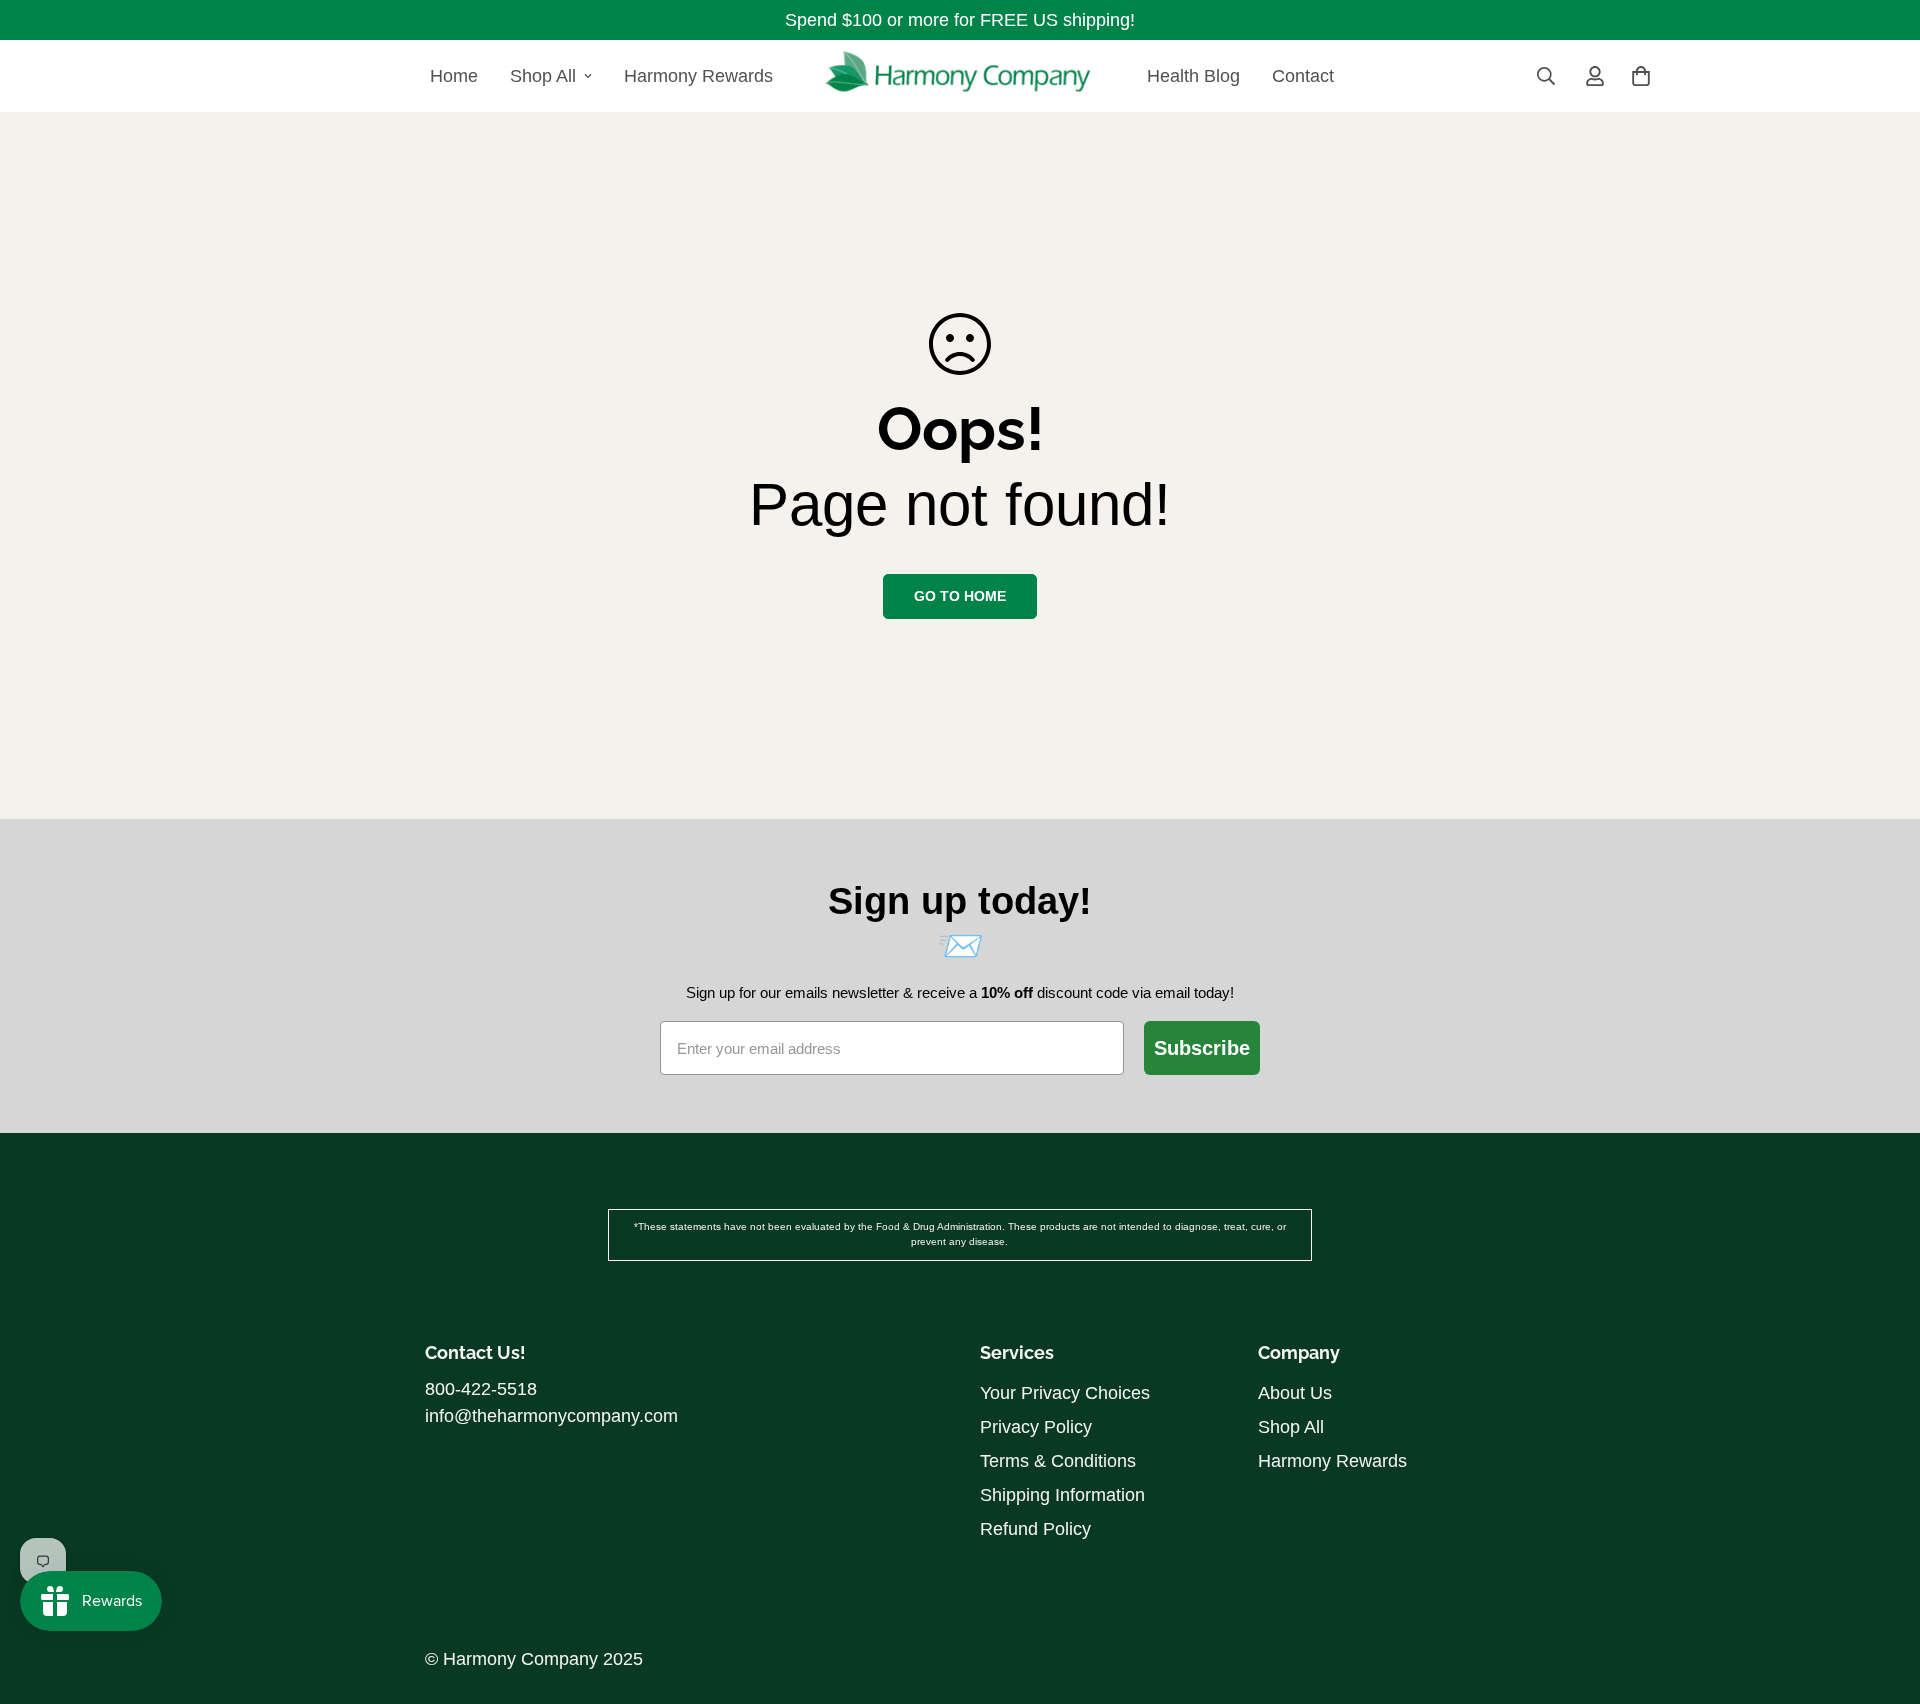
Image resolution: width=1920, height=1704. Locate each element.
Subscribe (1202, 1048)
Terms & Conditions (1058, 1461)
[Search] (1546, 76)
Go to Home (960, 596)
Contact (1303, 76)
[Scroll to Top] (1881, 1548)
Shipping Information (1062, 1495)
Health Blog (1193, 76)
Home (454, 76)
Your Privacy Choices (1065, 1393)
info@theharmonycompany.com (551, 1416)
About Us (1295, 1393)
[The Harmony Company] (960, 76)
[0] (1641, 76)
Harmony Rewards (698, 76)
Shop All (543, 76)
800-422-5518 (481, 1389)
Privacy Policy (1036, 1427)
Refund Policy (1035, 1529)
